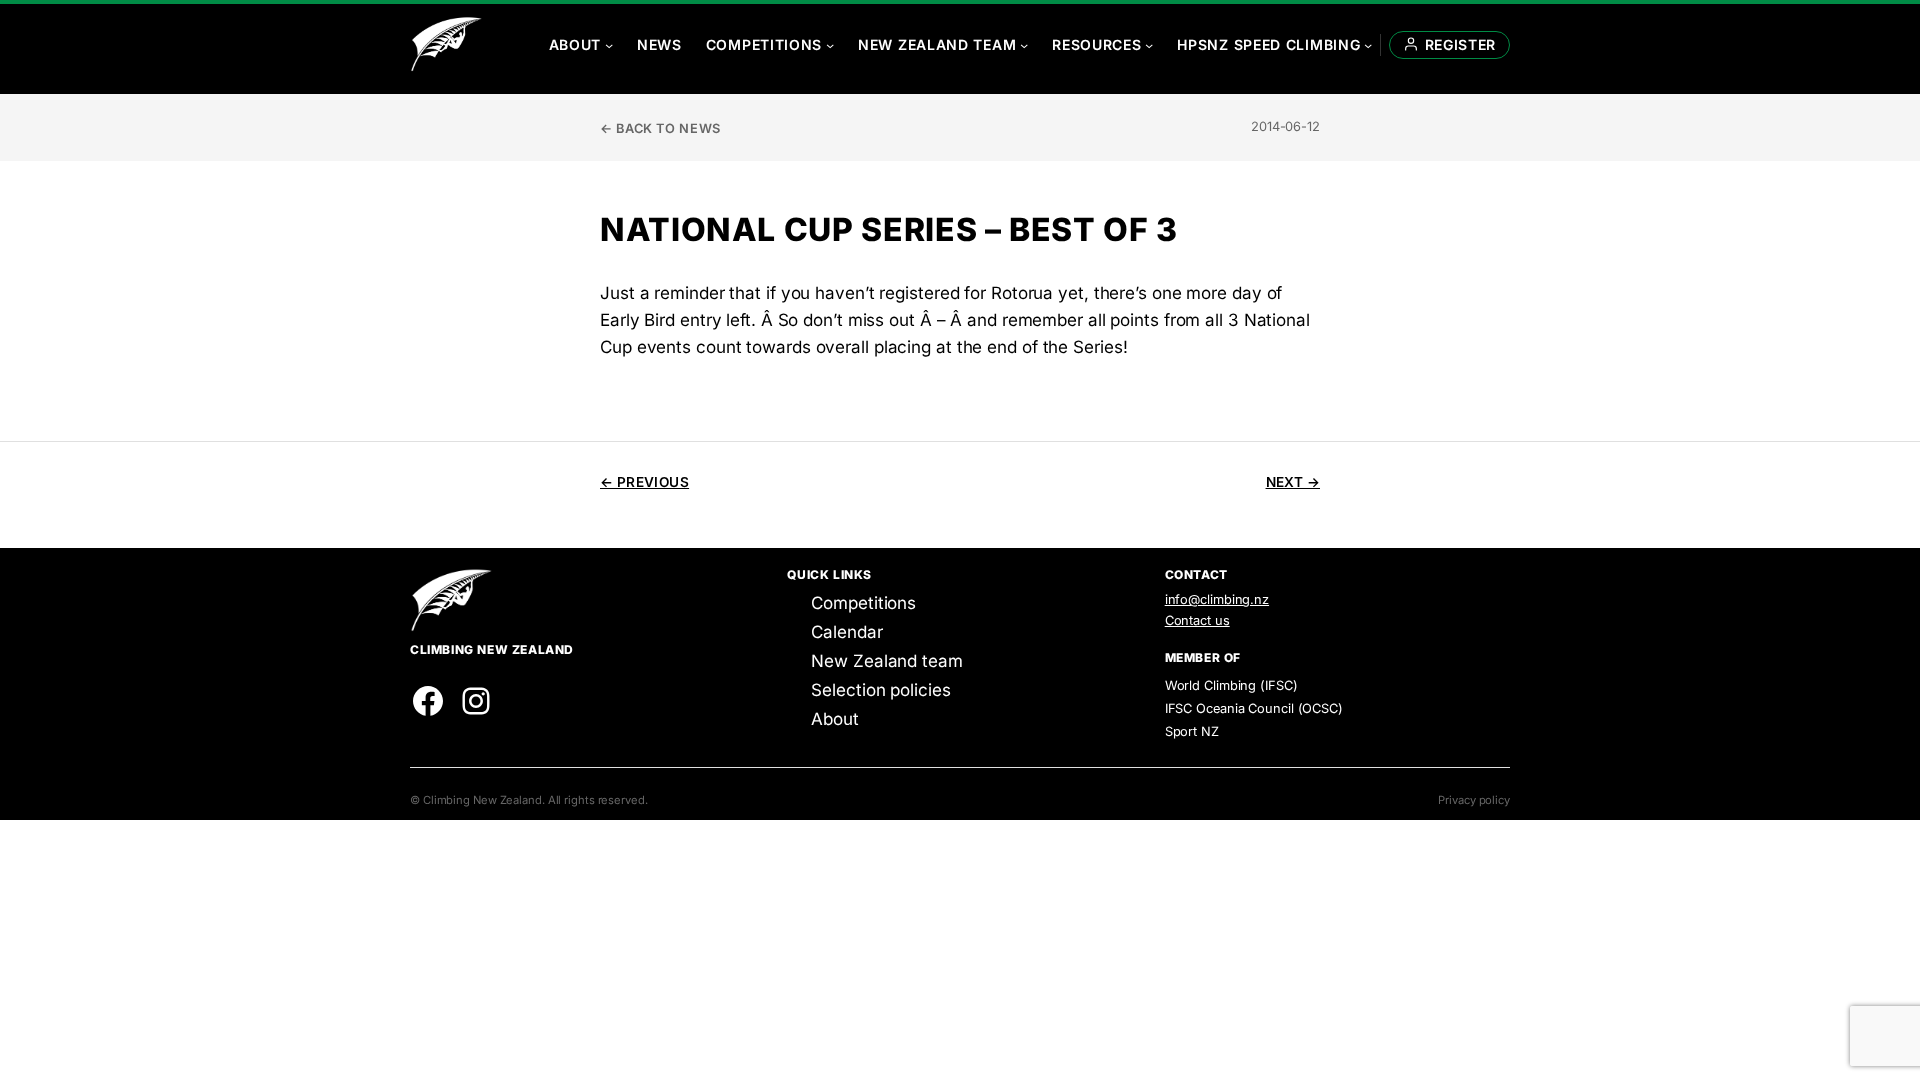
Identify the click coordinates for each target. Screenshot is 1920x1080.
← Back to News (660, 128)
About (835, 719)
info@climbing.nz (1217, 599)
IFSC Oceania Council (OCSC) (1254, 708)
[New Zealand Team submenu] (1024, 45)
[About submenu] (609, 45)
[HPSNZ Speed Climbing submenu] (1368, 45)
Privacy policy (1474, 800)
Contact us (1197, 620)
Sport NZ (1192, 731)
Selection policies (880, 690)
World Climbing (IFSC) (1231, 685)
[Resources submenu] (1149, 45)
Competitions (863, 603)
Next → (1293, 482)
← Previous (644, 482)
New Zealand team (886, 661)
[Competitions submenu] (830, 45)
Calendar (846, 632)
